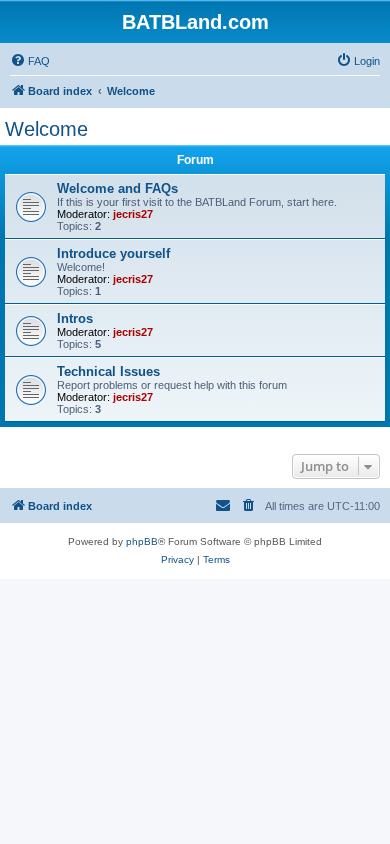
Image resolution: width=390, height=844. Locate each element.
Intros (75, 318)
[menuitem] (30, 61)
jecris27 (133, 214)
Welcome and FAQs (117, 188)
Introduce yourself (113, 253)
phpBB (142, 541)
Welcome (46, 129)
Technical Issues (108, 371)
